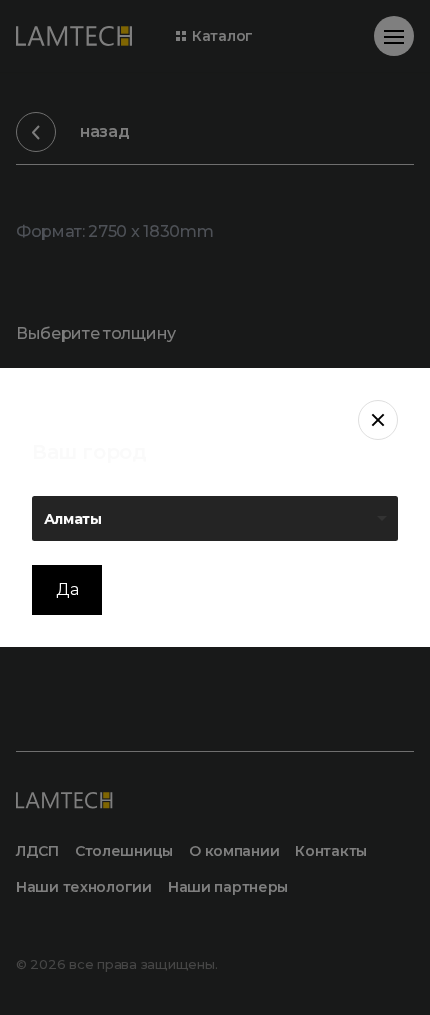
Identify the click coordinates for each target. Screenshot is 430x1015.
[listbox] (215, 518)
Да (67, 589)
